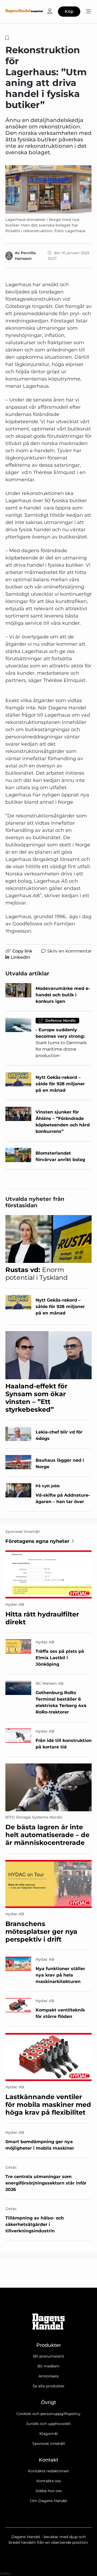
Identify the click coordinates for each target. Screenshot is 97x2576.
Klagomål (48, 2434)
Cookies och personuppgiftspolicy (48, 2414)
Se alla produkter (49, 2386)
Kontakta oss (49, 2481)
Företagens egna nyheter (37, 1541)
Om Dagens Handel (48, 2501)
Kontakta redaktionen (48, 2471)
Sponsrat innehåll (49, 2444)
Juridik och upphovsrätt (48, 2424)
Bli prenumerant (49, 2356)
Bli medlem (48, 2366)
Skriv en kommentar (69, 951)
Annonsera (48, 2376)
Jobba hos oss (48, 2491)
